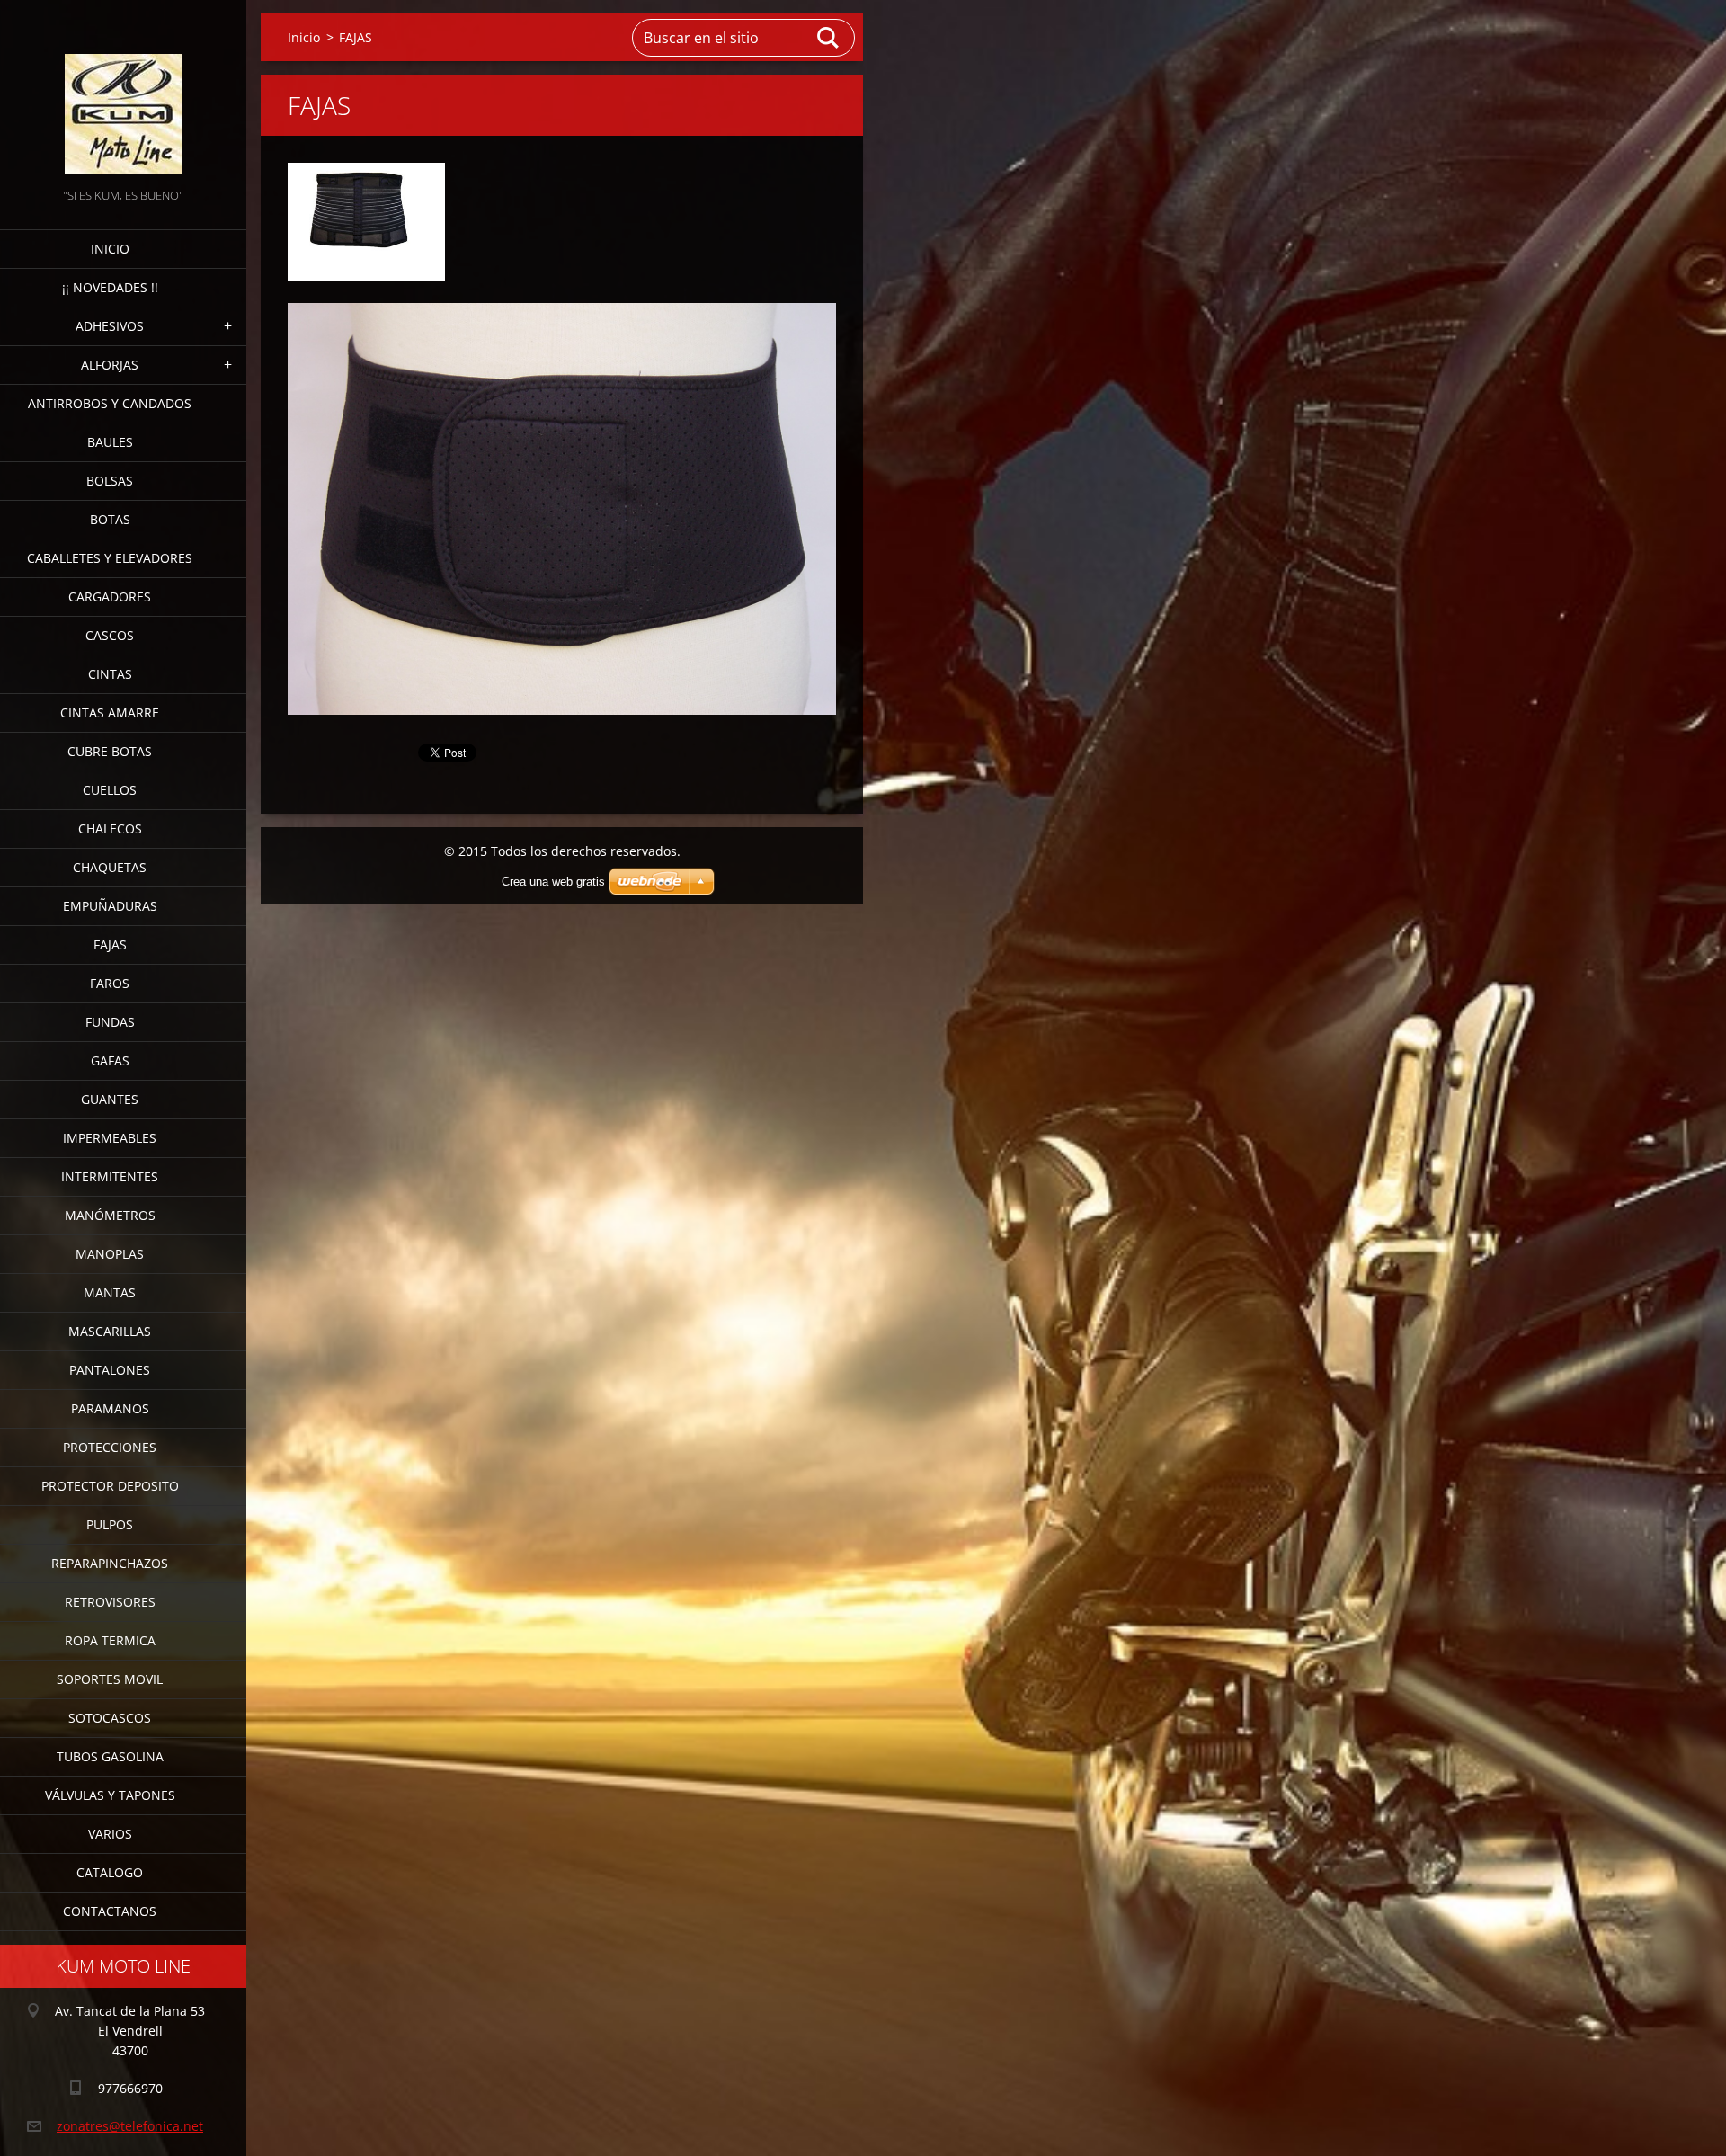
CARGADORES (110, 597)
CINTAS (110, 674)
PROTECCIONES (110, 1447)
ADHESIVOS (110, 326)
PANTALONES (110, 1370)
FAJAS (110, 944)
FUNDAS (110, 1022)
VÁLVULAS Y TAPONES (110, 1795)
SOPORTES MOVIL (110, 1679)
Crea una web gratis (553, 882)
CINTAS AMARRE (110, 713)
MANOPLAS (110, 1254)
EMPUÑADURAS (110, 906)
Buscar (829, 38)
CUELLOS (110, 790)
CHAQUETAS (110, 867)
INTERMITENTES (110, 1176)
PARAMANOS (110, 1408)
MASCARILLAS (110, 1331)
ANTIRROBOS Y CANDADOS (110, 403)
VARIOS (110, 1834)
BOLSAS (110, 481)
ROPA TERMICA (110, 1640)
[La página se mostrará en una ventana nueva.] (366, 222)
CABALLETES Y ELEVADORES (110, 558)
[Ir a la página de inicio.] (123, 92)
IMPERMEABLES (110, 1138)
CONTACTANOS (110, 1911)
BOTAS (110, 519)
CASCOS (110, 635)
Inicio (110, 249)
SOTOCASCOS (110, 1718)
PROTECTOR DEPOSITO (110, 1486)
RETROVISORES (110, 1602)
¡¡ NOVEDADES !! (110, 287)
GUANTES (110, 1099)
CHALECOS (110, 829)
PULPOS (110, 1524)
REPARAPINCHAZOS (110, 1563)
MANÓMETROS (110, 1215)
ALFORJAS (110, 365)
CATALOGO (110, 1872)
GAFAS (110, 1060)
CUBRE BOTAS (110, 751)
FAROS (110, 983)
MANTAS (110, 1292)
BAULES (110, 442)
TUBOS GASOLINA (110, 1756)
